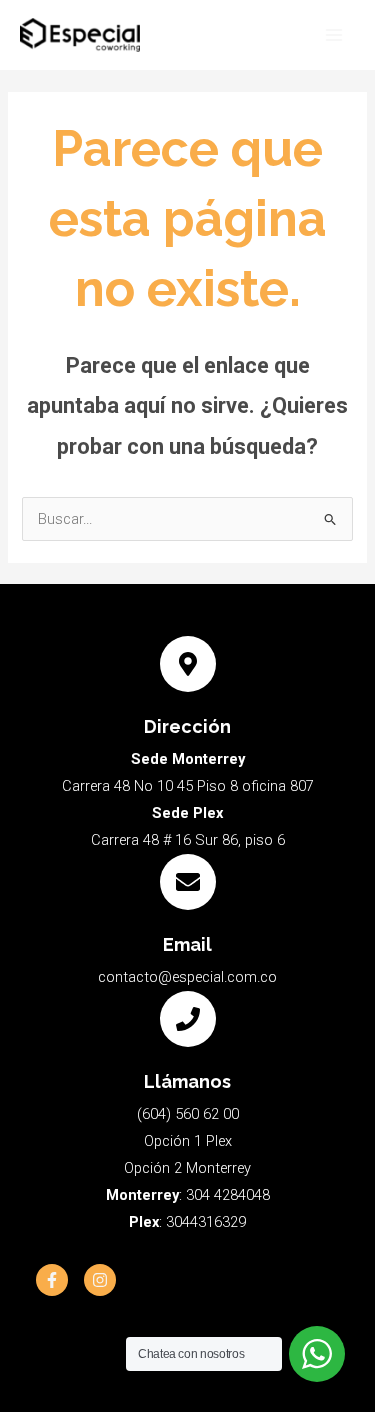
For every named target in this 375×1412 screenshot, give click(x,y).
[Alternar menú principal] (334, 35)
